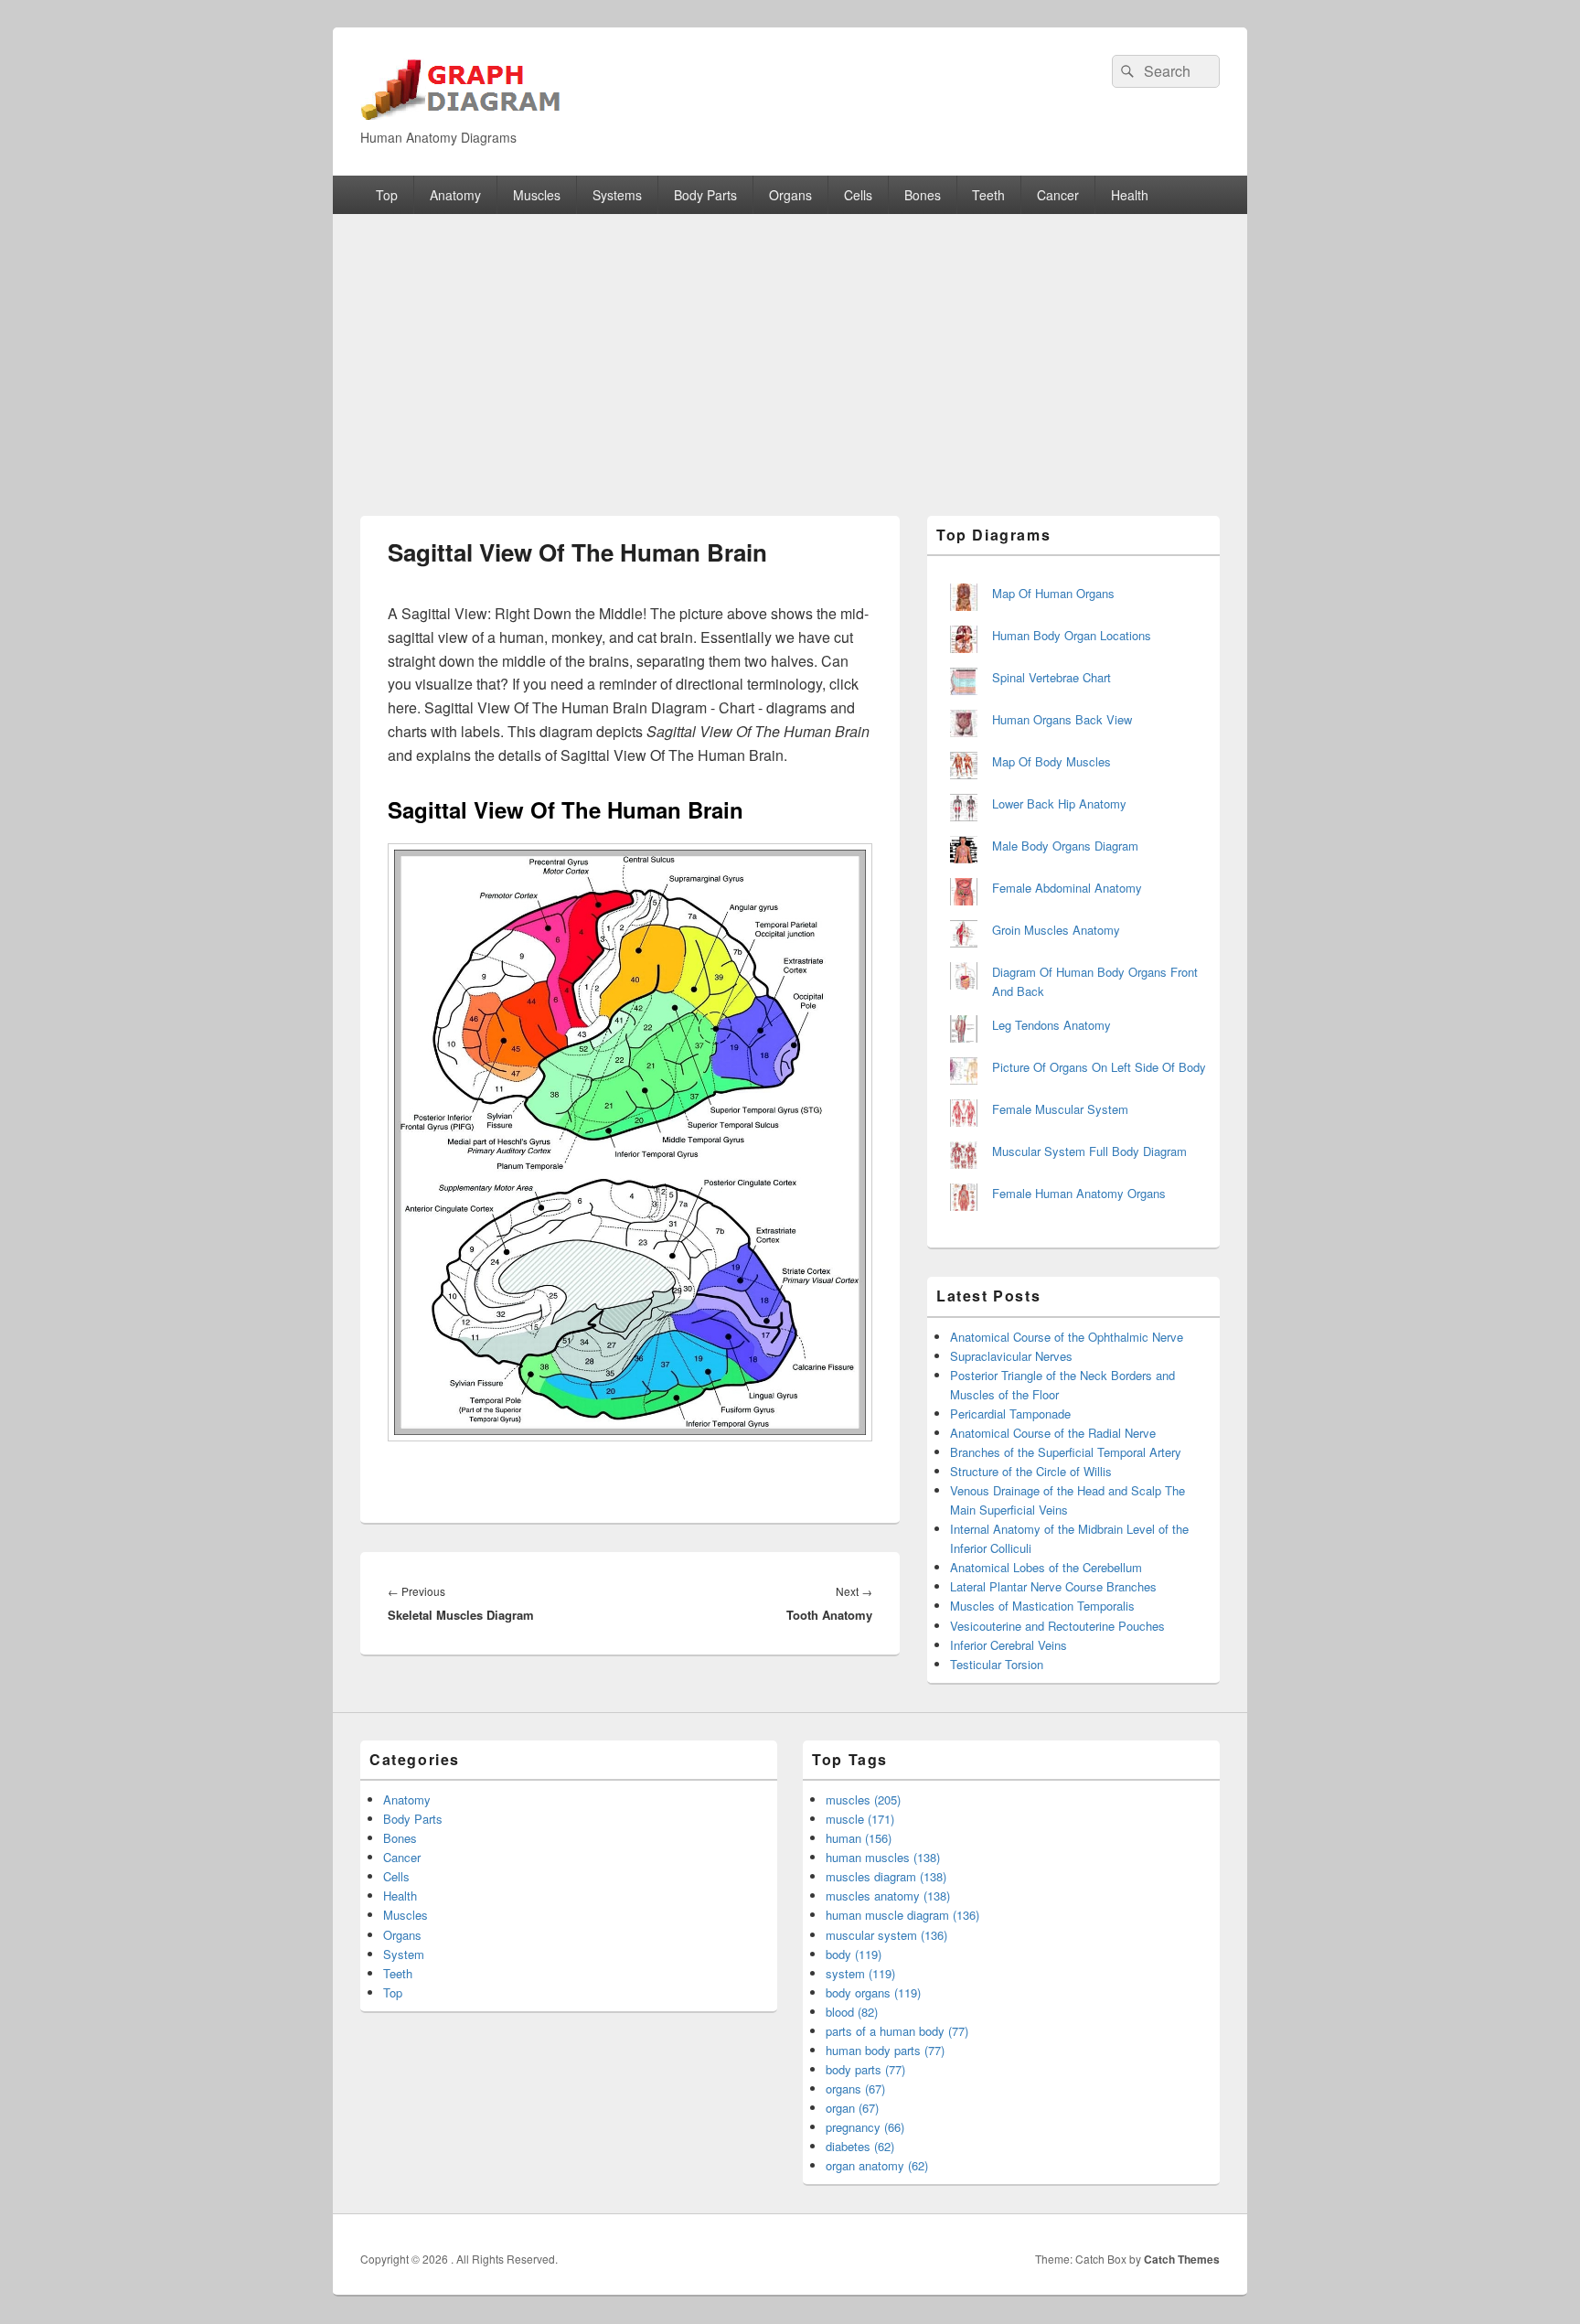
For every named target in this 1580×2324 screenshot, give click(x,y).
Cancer (1058, 195)
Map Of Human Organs (1053, 593)
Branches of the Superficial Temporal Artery (1066, 1452)
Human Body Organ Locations (1072, 635)
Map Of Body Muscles (1052, 761)
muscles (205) (863, 1799)
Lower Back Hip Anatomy (1059, 803)
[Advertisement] (790, 351)
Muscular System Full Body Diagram (1089, 1151)
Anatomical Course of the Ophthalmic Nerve (1067, 1337)
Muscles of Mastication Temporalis (1042, 1606)
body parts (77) (865, 2069)
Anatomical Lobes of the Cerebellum (1046, 1567)
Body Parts (705, 195)
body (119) (854, 1954)
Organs (790, 195)
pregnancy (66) (865, 2127)
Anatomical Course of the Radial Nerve (1053, 1433)
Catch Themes (1182, 2259)
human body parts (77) (885, 2050)
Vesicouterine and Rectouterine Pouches (1057, 1626)
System (404, 1954)
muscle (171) (860, 1819)
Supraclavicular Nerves (1011, 1356)
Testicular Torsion (997, 1664)
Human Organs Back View (1062, 719)
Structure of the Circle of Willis (1031, 1471)
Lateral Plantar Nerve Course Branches (1053, 1586)
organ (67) (852, 2108)
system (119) (860, 1973)
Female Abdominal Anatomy (1067, 888)
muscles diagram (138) (886, 1876)
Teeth (988, 195)
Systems (617, 195)
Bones (923, 195)
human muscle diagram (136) (902, 1915)
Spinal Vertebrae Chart (1052, 677)
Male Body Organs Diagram (1065, 846)
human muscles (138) (883, 1857)
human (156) (859, 1838)
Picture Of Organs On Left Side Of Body (1099, 1067)
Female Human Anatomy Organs (1079, 1193)
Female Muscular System (1060, 1109)
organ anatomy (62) (877, 2165)
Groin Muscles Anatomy (1056, 930)
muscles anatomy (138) (888, 1896)
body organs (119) (873, 1992)
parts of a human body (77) (897, 2031)
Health (1130, 195)
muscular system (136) (886, 1935)
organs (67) (855, 2088)
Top (387, 195)
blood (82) (852, 2012)
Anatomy (455, 195)
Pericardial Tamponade (1010, 1414)
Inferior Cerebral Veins (1009, 1645)
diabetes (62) (860, 2146)
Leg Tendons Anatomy (1052, 1025)
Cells (858, 195)
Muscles (537, 195)
